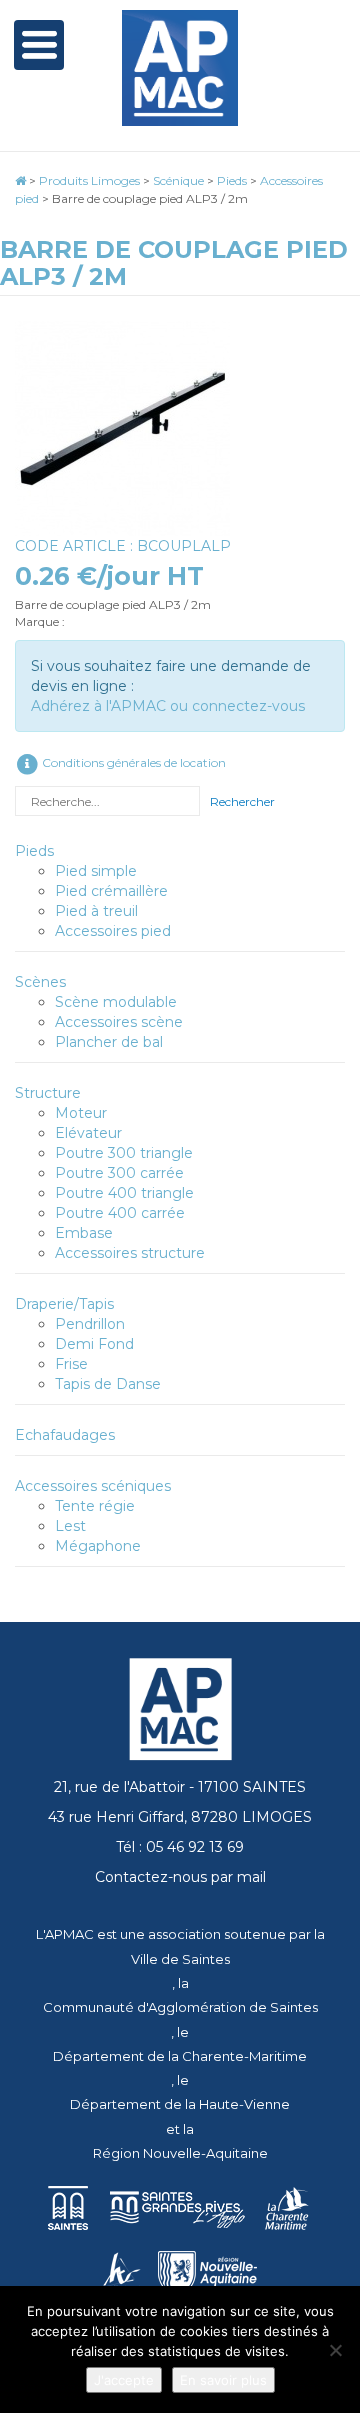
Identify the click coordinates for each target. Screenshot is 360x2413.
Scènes (40, 982)
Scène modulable (116, 1002)
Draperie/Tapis (64, 1304)
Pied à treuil (96, 911)
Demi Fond (94, 1344)
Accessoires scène (119, 1022)
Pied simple (96, 871)
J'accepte (124, 2380)
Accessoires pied (113, 931)
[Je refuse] (335, 2350)
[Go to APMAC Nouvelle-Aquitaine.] (20, 180)
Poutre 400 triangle (124, 1193)
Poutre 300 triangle (124, 1153)
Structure (48, 1093)
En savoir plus (223, 2380)
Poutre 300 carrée (119, 1173)
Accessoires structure (130, 1253)
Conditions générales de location (132, 762)
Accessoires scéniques (93, 1486)
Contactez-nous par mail (180, 1877)
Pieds (34, 851)
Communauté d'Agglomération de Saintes (180, 2007)
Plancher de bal (109, 1042)
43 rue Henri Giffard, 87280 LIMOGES (180, 1817)
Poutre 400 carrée (120, 1213)
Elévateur (88, 1133)
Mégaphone (98, 1546)
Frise (71, 1364)
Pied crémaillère (111, 891)
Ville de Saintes (180, 1959)
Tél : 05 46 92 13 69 (180, 1847)
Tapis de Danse (108, 1384)
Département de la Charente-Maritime (180, 2056)
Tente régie (95, 1506)
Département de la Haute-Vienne (180, 2104)
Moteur (81, 1113)
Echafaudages (65, 1435)
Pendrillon (90, 1324)
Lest (70, 1526)
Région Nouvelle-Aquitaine (180, 2153)
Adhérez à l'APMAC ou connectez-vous (168, 706)
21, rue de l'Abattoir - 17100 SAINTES (180, 1787)
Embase (84, 1233)
